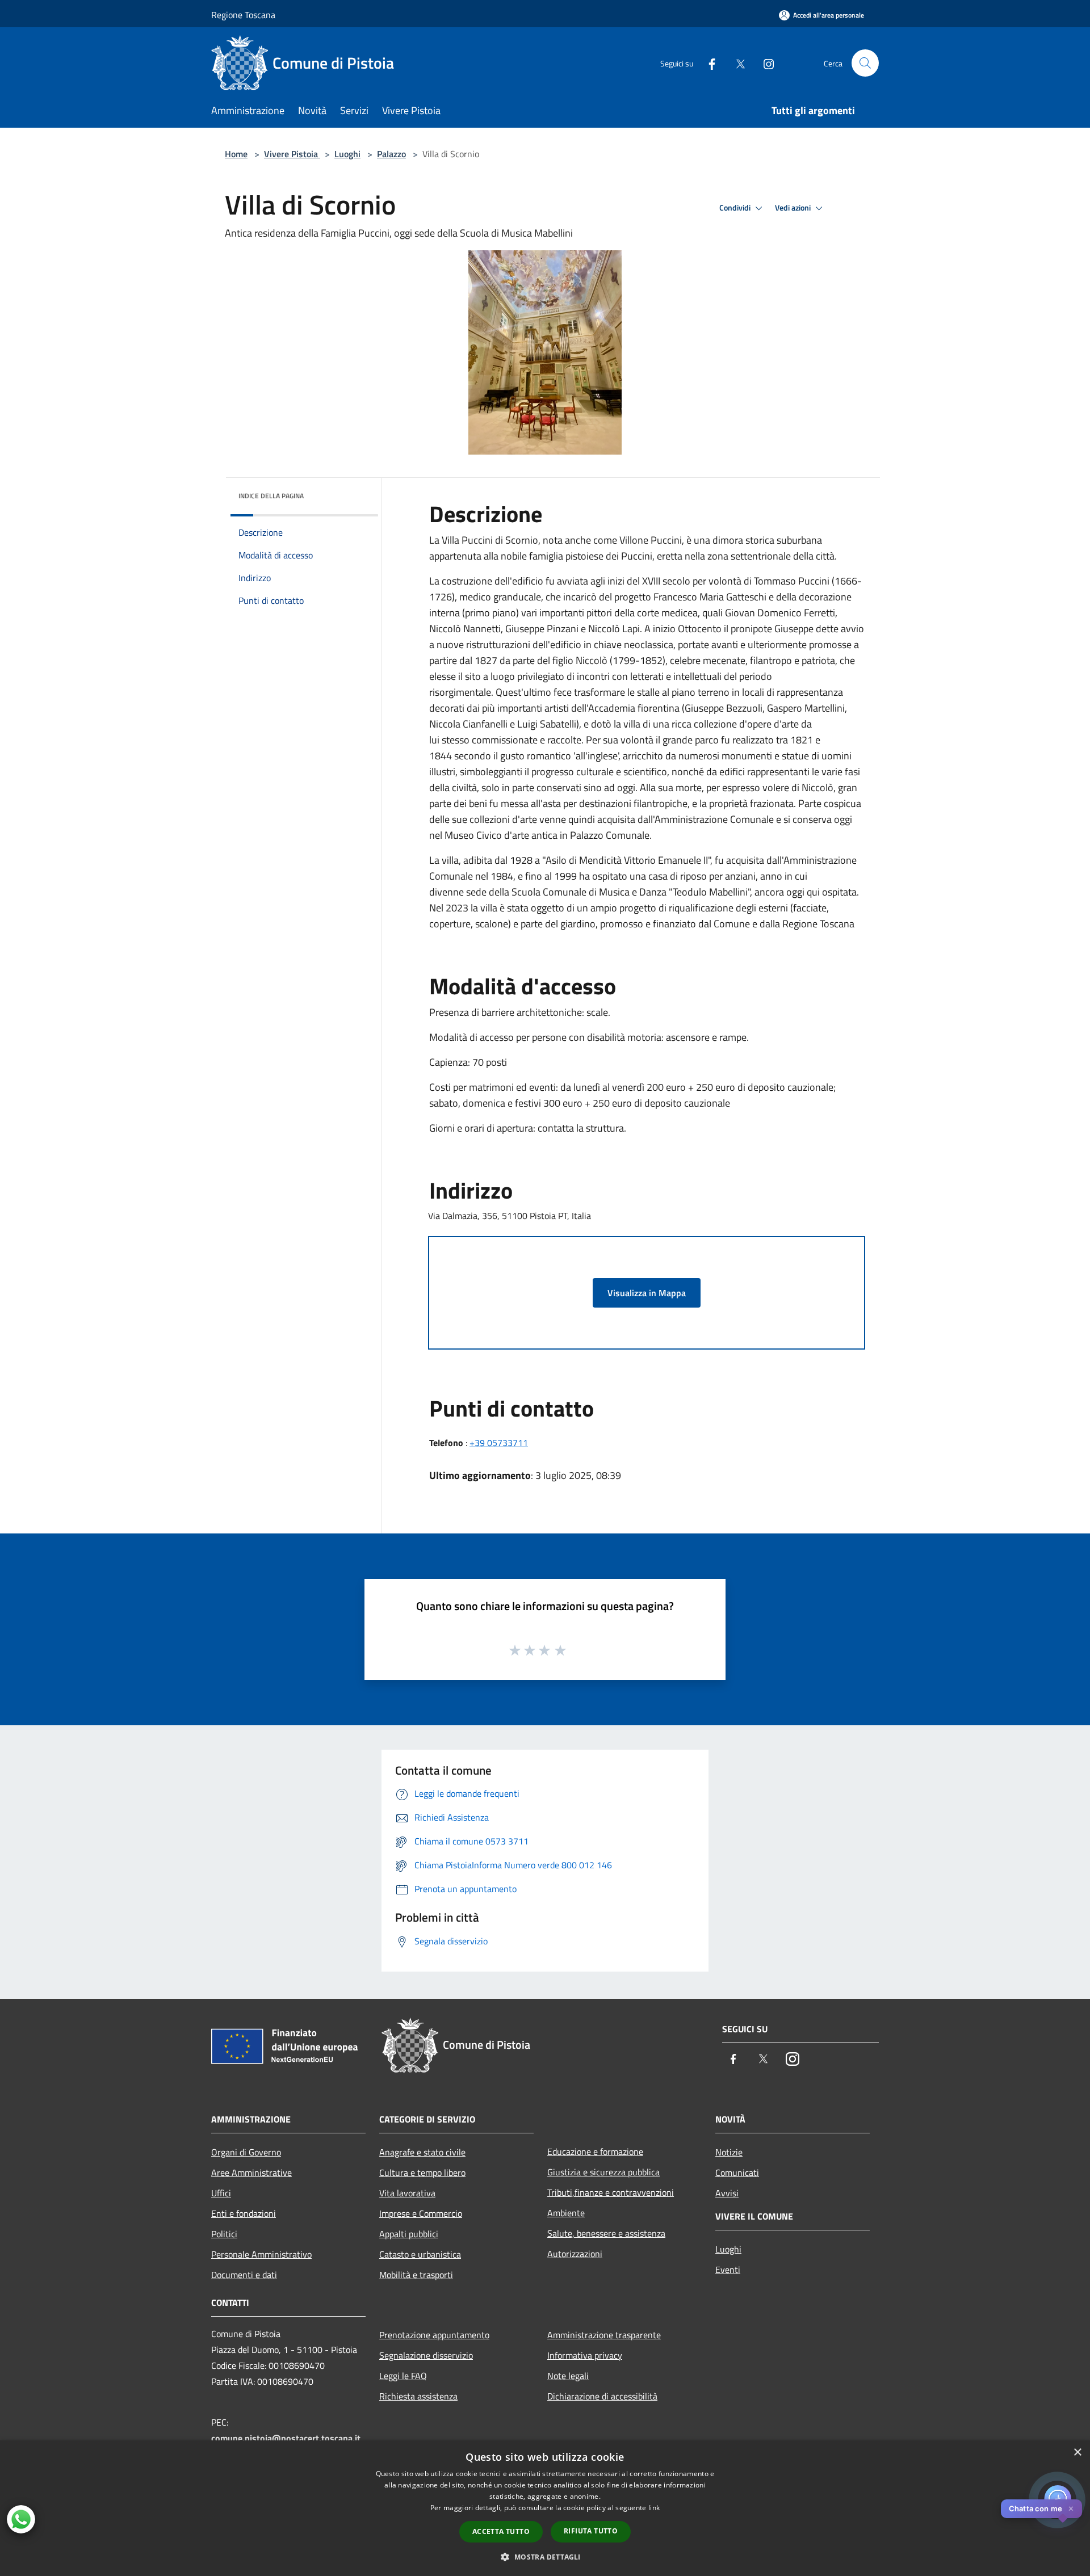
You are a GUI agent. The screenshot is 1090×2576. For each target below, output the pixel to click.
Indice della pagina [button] (271, 496)
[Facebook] (707, 63)
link (654, 2508)
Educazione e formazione (595, 2151)
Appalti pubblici (409, 2234)
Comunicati (737, 2172)
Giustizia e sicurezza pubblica (603, 2172)
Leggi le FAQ (403, 2376)
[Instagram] (764, 63)
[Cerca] (865, 63)
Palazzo (391, 154)
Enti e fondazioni (244, 2213)
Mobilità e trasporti (416, 2275)
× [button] (1077, 2453)
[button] (545, 2557)
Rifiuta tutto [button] (591, 2531)
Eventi (728, 2270)
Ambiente (566, 2213)
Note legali (568, 2376)
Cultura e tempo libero (422, 2172)
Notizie (729, 2152)
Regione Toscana (243, 15)
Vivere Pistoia (292, 154)
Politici (224, 2234)
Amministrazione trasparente (604, 2335)
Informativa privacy (585, 2355)
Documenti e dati (244, 2275)
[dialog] (545, 2508)
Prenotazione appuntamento (434, 2335)
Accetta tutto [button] (501, 2531)
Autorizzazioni (575, 2254)
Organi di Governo (246, 2152)
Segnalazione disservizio (426, 2355)
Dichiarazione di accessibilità (602, 2396)
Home (236, 154)
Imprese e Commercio (421, 2213)
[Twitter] (736, 63)
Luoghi (347, 154)
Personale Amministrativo (261, 2254)
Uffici (221, 2193)
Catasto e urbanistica (420, 2254)
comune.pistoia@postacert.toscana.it (286, 2438)
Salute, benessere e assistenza (606, 2233)
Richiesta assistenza (418, 2396)
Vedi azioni (794, 208)
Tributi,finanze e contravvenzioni (611, 2192)
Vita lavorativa (407, 2193)
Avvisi (727, 2193)
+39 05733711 (499, 1443)
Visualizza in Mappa (647, 1293)
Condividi (736, 208)
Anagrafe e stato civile (422, 2152)
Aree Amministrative (251, 2172)
